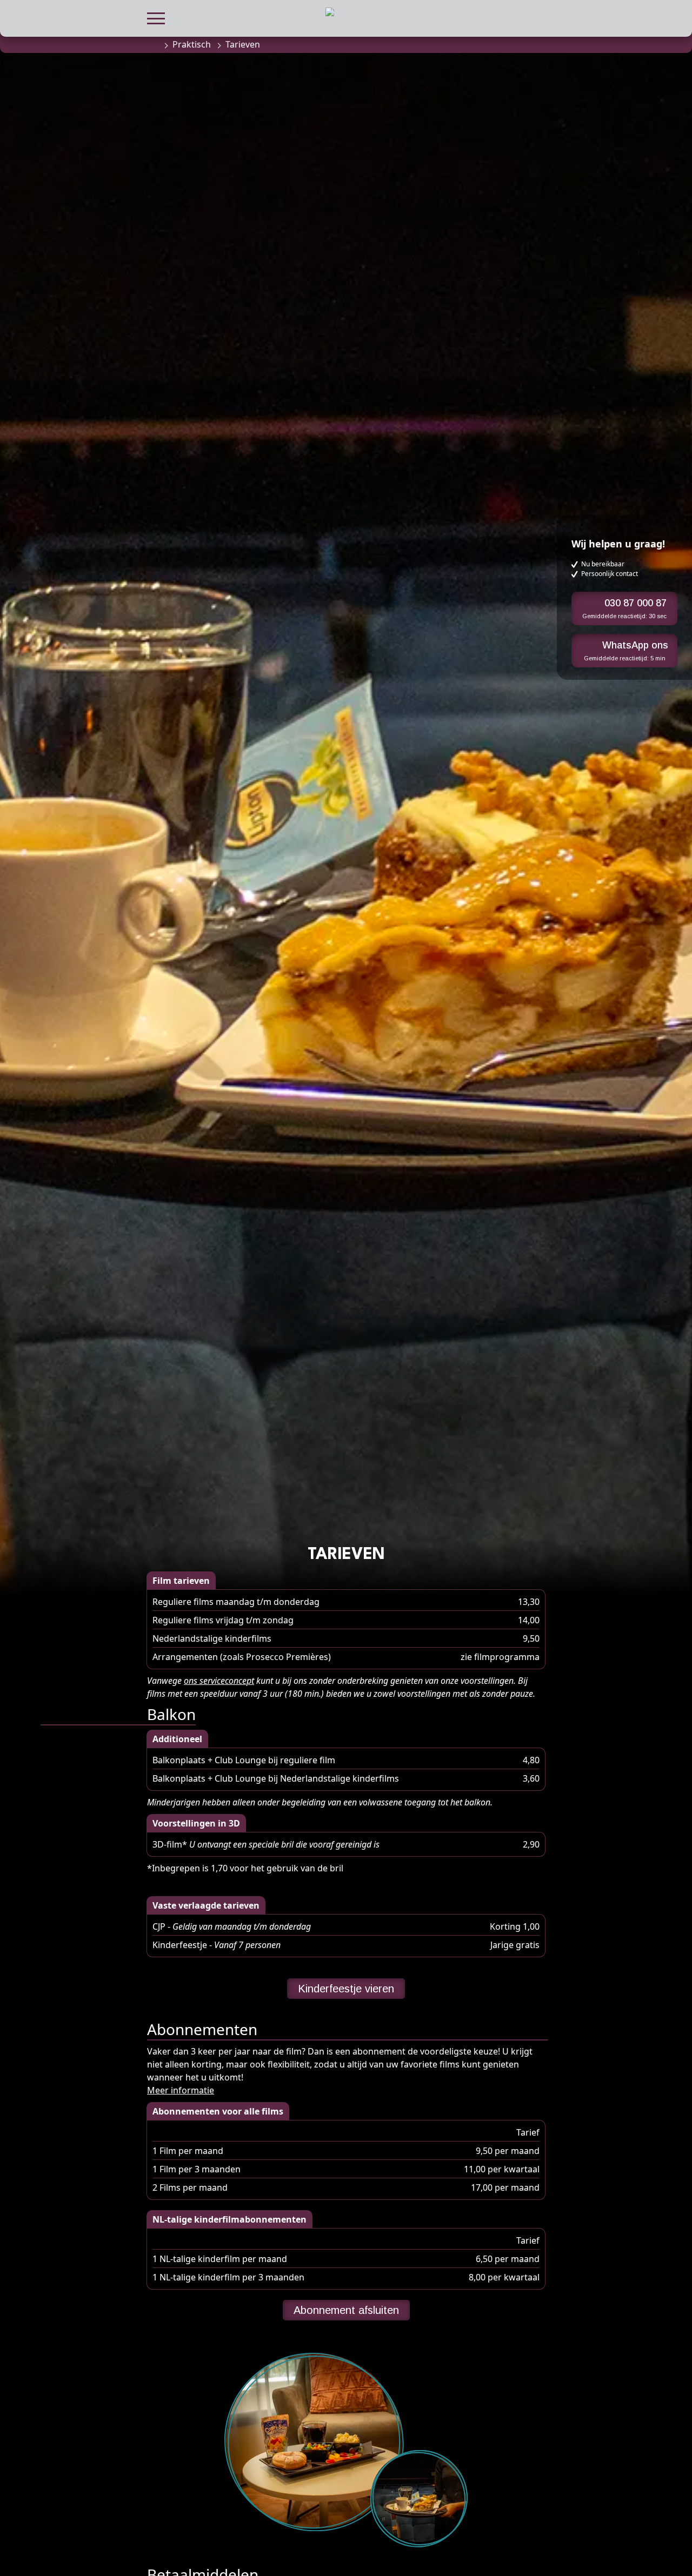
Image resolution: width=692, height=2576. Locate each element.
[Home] (152, 44)
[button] (156, 17)
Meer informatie (181, 2090)
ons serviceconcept (219, 1681)
